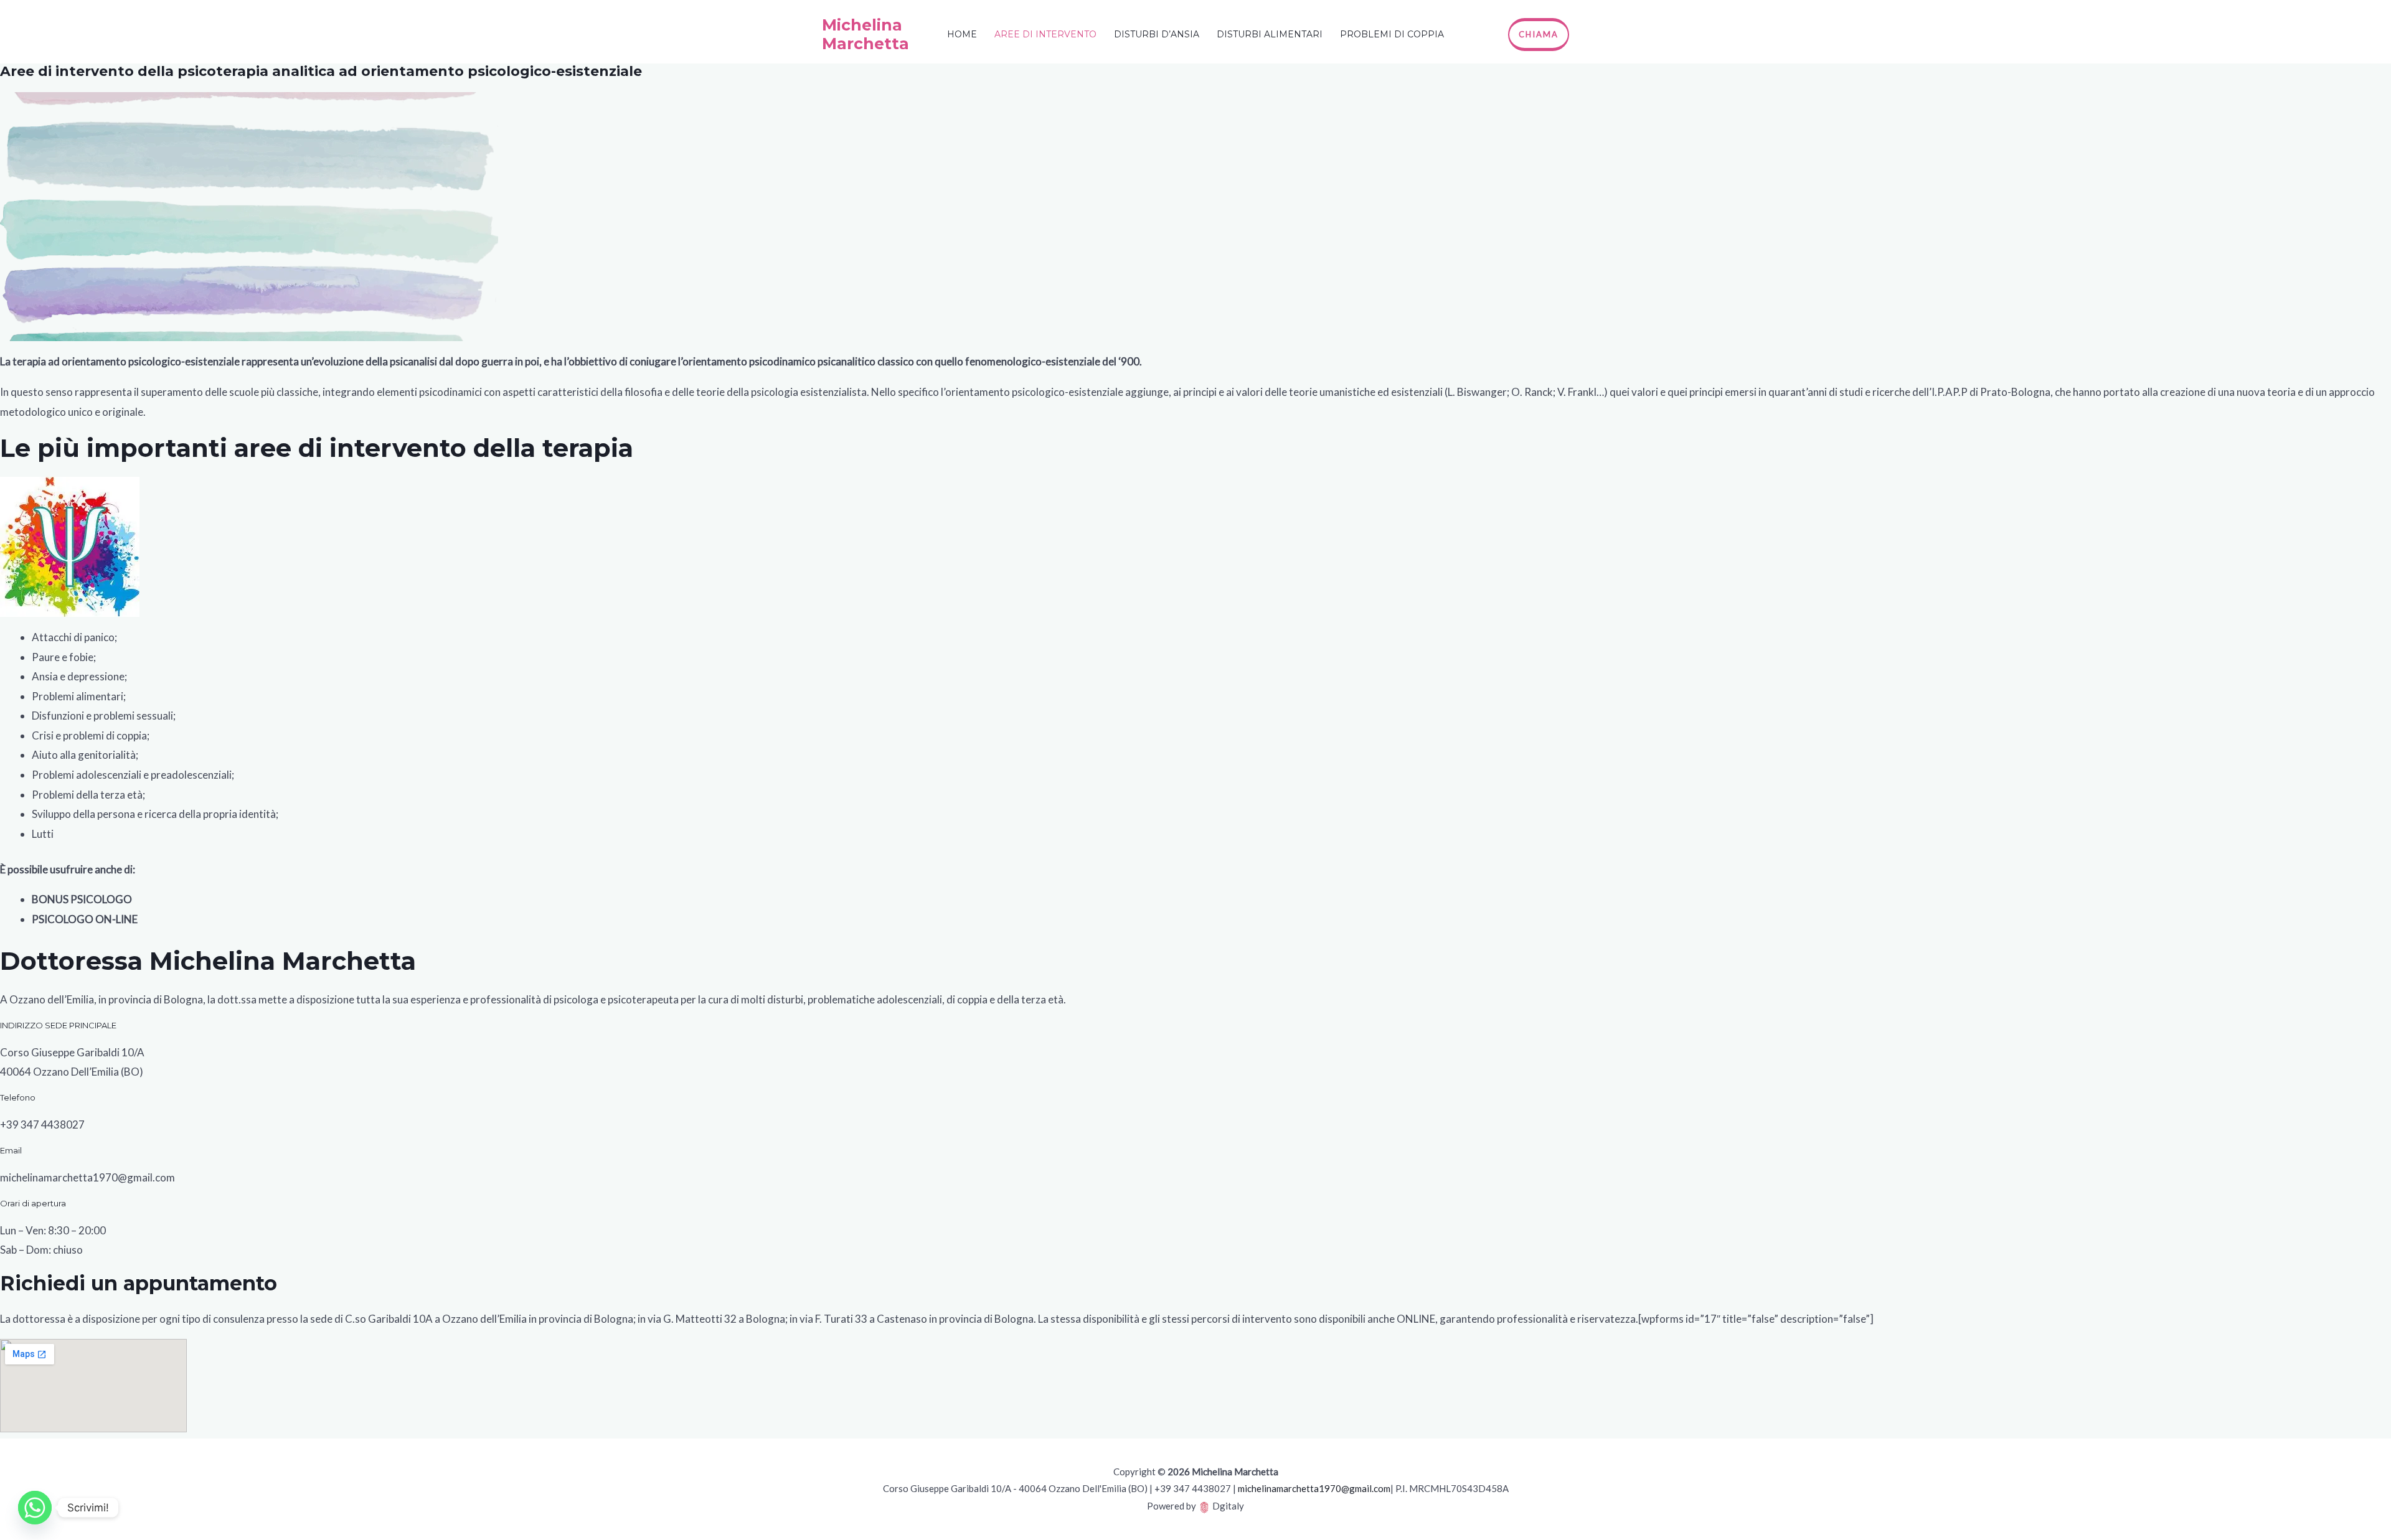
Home (962, 34)
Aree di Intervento (1045, 34)
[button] (1539, 35)
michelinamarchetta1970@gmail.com (1314, 1488)
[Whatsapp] (35, 1508)
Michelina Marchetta (865, 34)
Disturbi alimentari (1270, 34)
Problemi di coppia (1392, 34)
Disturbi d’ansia (1157, 34)
